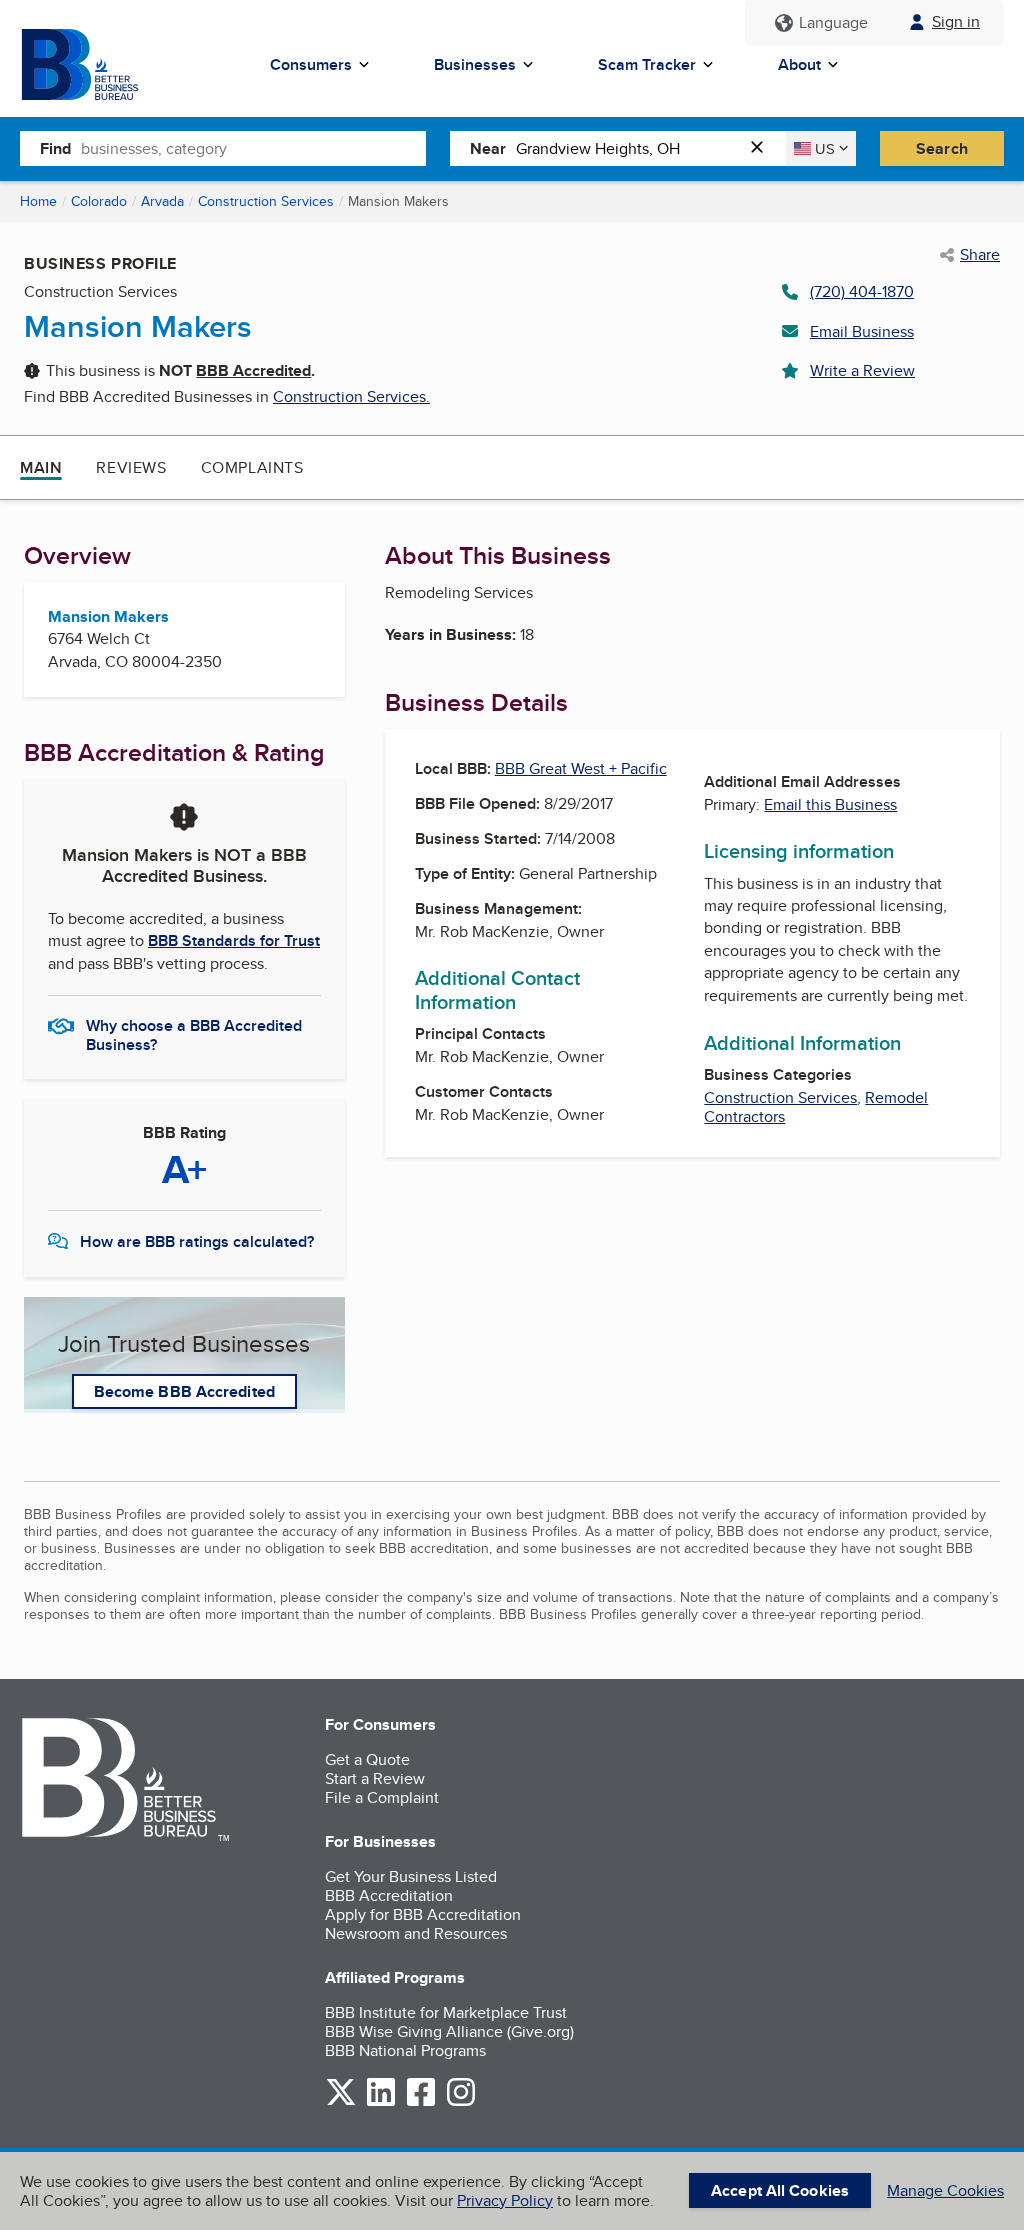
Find (55, 148)
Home (38, 201)
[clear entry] (763, 148)
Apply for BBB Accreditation (423, 1914)
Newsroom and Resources (416, 1933)
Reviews (131, 467)
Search (942, 148)
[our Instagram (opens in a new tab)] (461, 2102)
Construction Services (266, 201)
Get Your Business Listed (411, 1876)
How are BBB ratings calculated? (197, 1241)
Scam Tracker (647, 64)
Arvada (162, 201)
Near (488, 148)
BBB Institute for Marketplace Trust (446, 2012)
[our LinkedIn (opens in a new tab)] (381, 2102)
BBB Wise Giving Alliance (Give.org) (449, 2031)
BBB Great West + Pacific (581, 768)
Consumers (311, 64)
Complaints (252, 467)
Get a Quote (367, 1759)
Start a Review (375, 1778)
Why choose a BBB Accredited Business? (194, 1034)
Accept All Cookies (780, 2190)
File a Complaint (382, 1797)
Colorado (99, 201)
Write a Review (862, 370)
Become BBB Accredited (184, 1391)
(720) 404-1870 (862, 291)
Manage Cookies (945, 2190)
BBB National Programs (405, 2050)
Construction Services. (351, 396)
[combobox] (253, 148)
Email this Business (830, 804)
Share (980, 255)
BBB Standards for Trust (234, 940)
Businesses (475, 64)
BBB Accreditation (389, 1895)
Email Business (862, 331)
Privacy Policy (505, 2200)
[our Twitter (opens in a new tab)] (341, 2102)
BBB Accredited (253, 370)
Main (41, 467)
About (799, 64)
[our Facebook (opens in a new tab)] (421, 2102)
